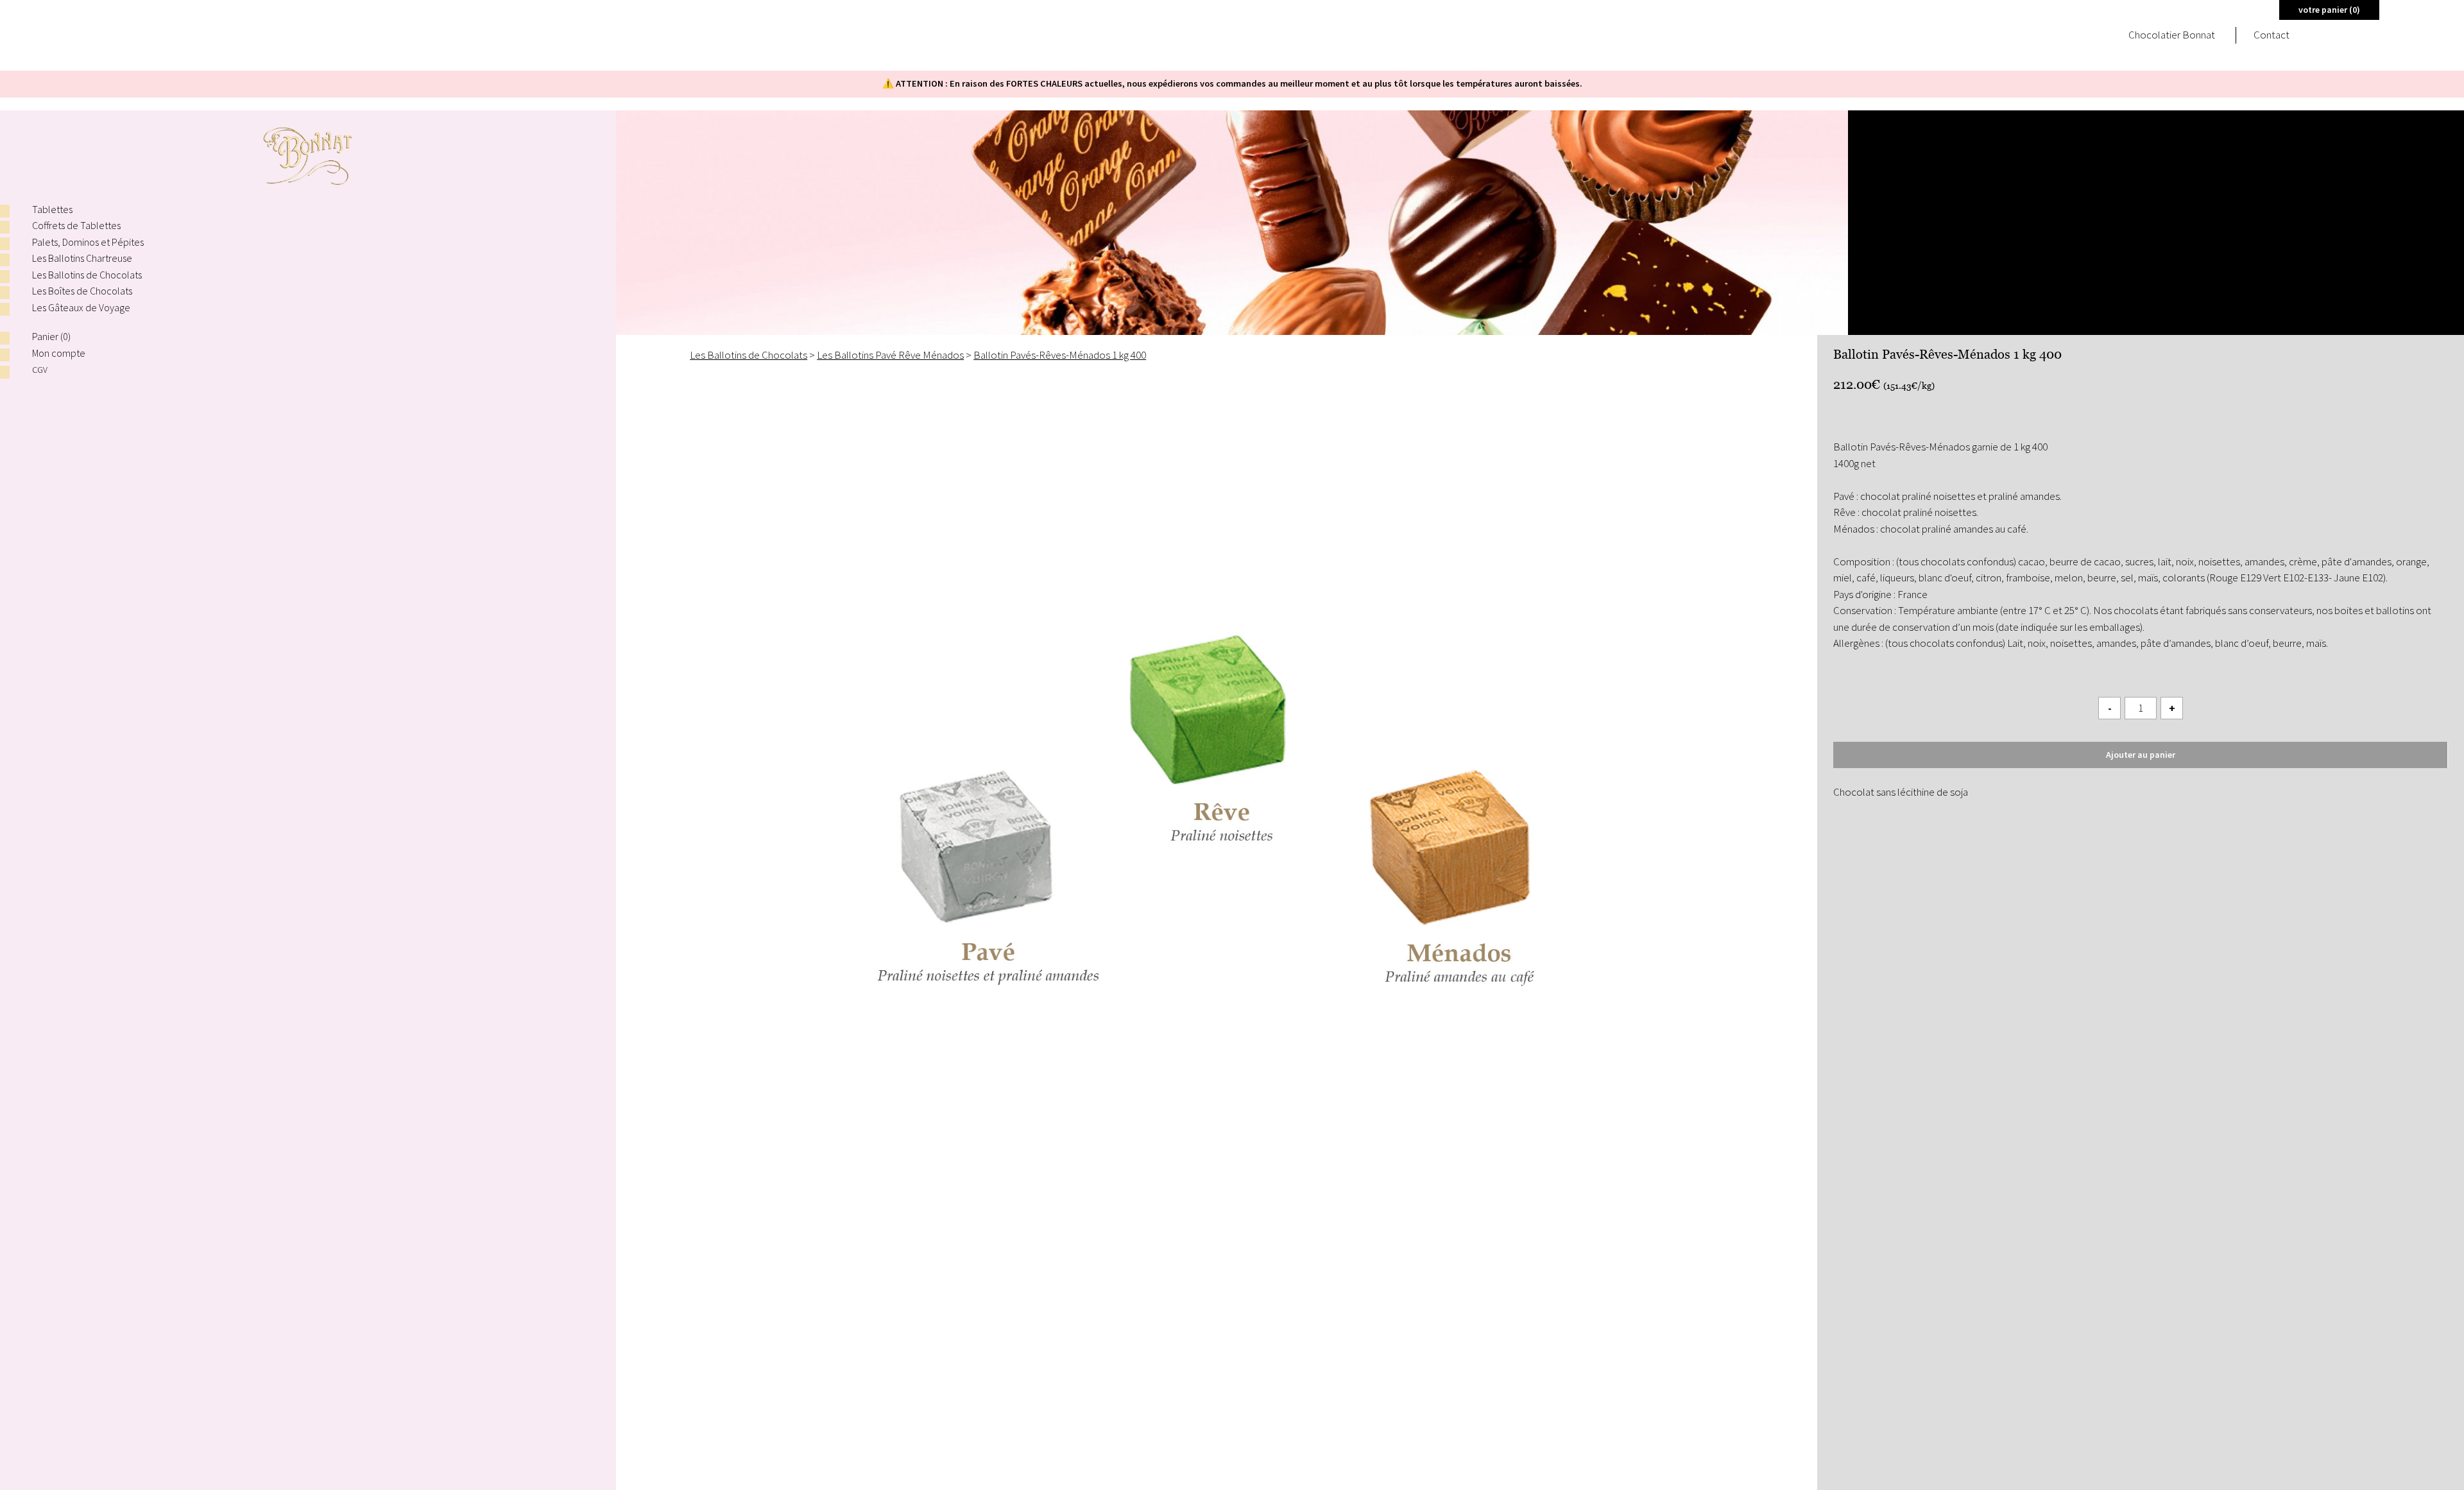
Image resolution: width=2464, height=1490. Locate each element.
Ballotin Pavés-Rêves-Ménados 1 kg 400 (1060, 355)
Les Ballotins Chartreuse (82, 258)
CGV (40, 370)
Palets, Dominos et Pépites (88, 242)
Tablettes (52, 209)
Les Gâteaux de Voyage (81, 307)
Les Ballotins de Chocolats (87, 275)
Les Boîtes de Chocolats (82, 291)
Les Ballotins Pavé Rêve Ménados (890, 355)
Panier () (51, 336)
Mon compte (59, 353)
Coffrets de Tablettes (76, 225)
